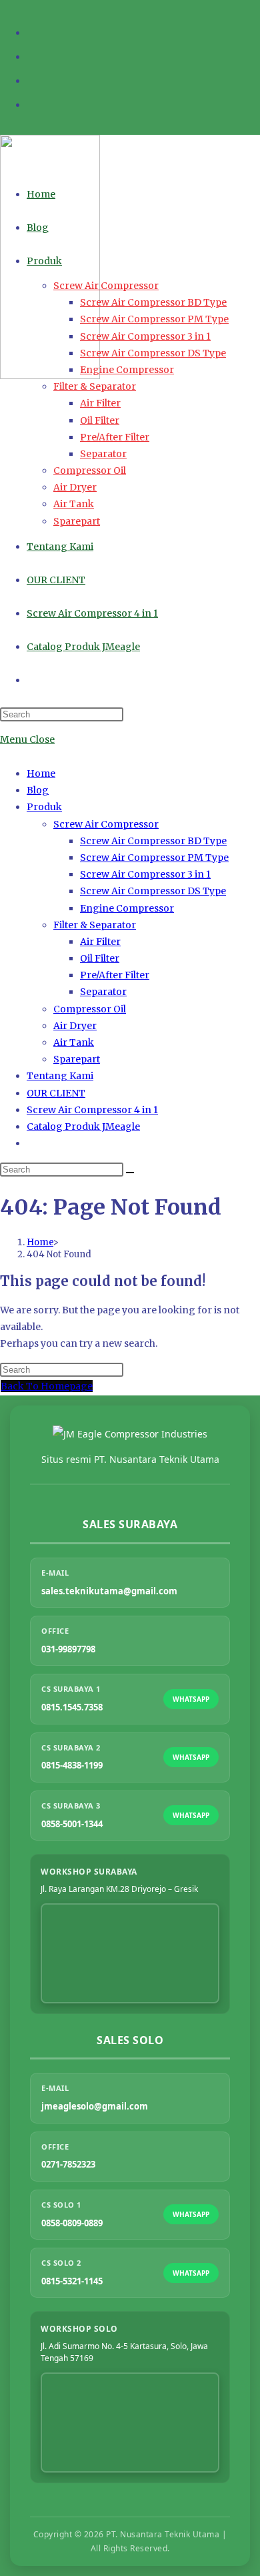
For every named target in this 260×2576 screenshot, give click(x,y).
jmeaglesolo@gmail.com (95, 2106)
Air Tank (74, 1042)
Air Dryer (75, 1026)
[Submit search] (130, 1173)
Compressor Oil (90, 1009)
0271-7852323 (68, 2164)
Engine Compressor (127, 908)
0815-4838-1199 (72, 1765)
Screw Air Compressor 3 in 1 (145, 874)
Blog (38, 790)
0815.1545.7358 (72, 1707)
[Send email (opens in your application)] (33, 103)
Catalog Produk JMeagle (83, 1126)
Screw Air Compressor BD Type (153, 841)
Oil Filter (100, 958)
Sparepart (77, 1059)
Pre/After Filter (115, 975)
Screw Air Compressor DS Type (153, 891)
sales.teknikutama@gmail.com (109, 1591)
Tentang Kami (60, 1076)
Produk (44, 807)
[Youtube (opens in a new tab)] (33, 79)
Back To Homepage (47, 1386)
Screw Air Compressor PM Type (154, 858)
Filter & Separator (95, 925)
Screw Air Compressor (106, 824)
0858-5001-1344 (72, 1824)
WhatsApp (191, 1699)
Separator (103, 992)
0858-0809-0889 (72, 2223)
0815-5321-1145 (72, 2281)
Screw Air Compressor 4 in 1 (92, 1110)
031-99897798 (68, 1649)
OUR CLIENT (56, 1093)
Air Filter (100, 942)
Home (41, 773)
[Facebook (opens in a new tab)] (33, 31)
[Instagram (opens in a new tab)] (33, 55)
